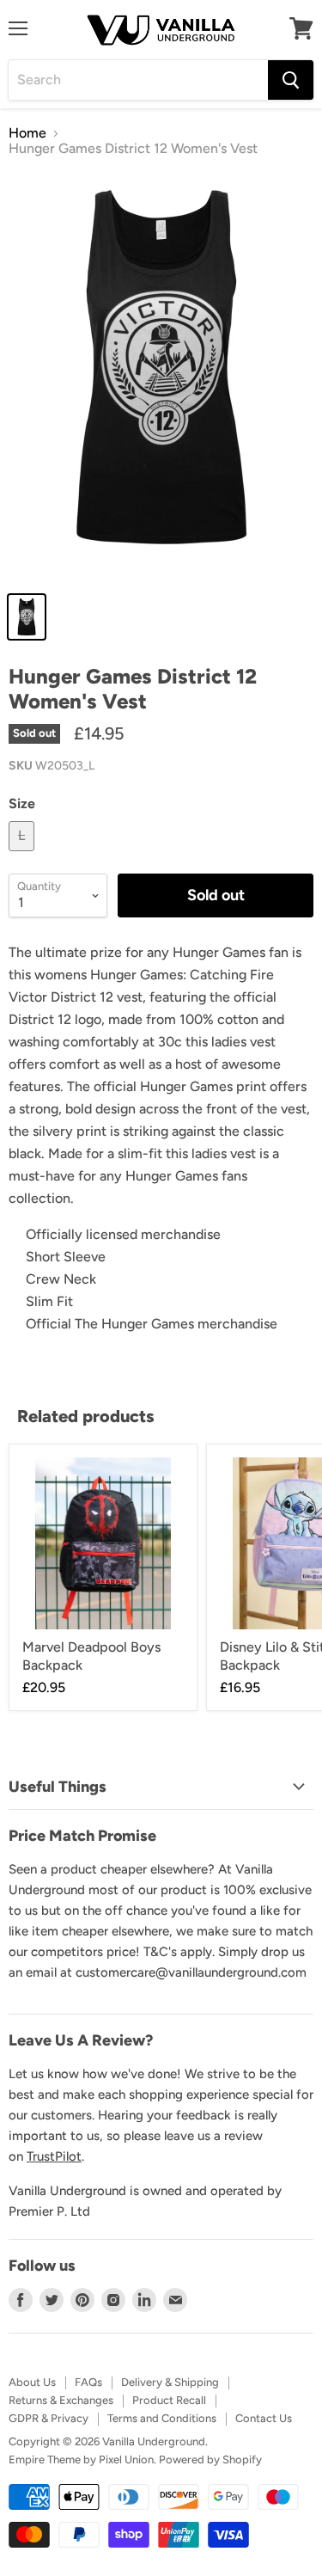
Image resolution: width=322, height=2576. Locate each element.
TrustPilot (54, 2156)
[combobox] (138, 80)
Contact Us (264, 2418)
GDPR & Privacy (49, 2418)
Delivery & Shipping (170, 2382)
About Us (32, 2382)
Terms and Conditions (162, 2418)
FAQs (88, 2382)
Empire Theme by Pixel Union (81, 2459)
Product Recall (169, 2400)
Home (27, 133)
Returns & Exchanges (61, 2400)
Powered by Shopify (210, 2459)
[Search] (291, 80)
